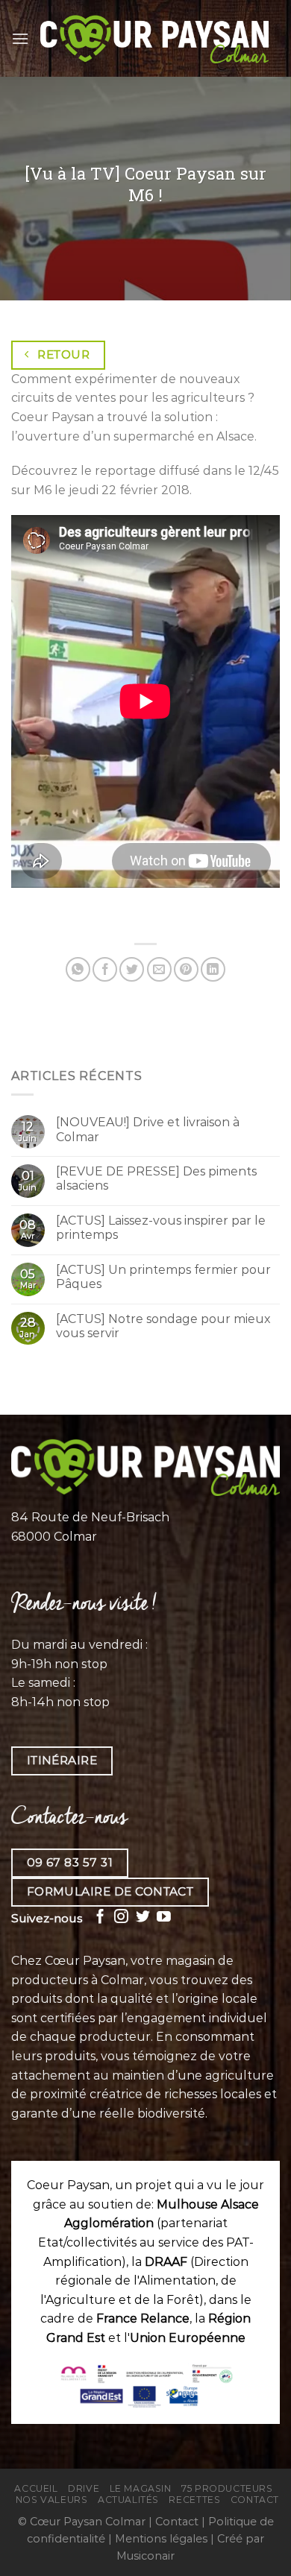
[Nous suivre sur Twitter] (143, 1917)
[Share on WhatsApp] (78, 969)
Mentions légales (161, 2539)
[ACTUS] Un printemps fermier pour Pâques (163, 1277)
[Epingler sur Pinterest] (186, 969)
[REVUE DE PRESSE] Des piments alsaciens (156, 1178)
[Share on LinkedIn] (213, 969)
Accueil (36, 2488)
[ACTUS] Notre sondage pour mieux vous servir (163, 1326)
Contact (255, 2500)
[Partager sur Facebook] (105, 969)
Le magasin (141, 2488)
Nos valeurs (52, 2500)
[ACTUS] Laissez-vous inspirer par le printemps (161, 1228)
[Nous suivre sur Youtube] (164, 1917)
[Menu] (20, 38)
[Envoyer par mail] (159, 969)
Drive (84, 2488)
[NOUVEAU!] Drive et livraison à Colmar (148, 1129)
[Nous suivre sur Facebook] (100, 1917)
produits (70, 2056)
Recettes (194, 2500)
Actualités (128, 2500)
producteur (115, 2037)
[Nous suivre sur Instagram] (121, 1917)
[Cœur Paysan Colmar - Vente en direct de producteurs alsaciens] (154, 38)
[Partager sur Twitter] (132, 969)
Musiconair (145, 2556)
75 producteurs (227, 2488)
